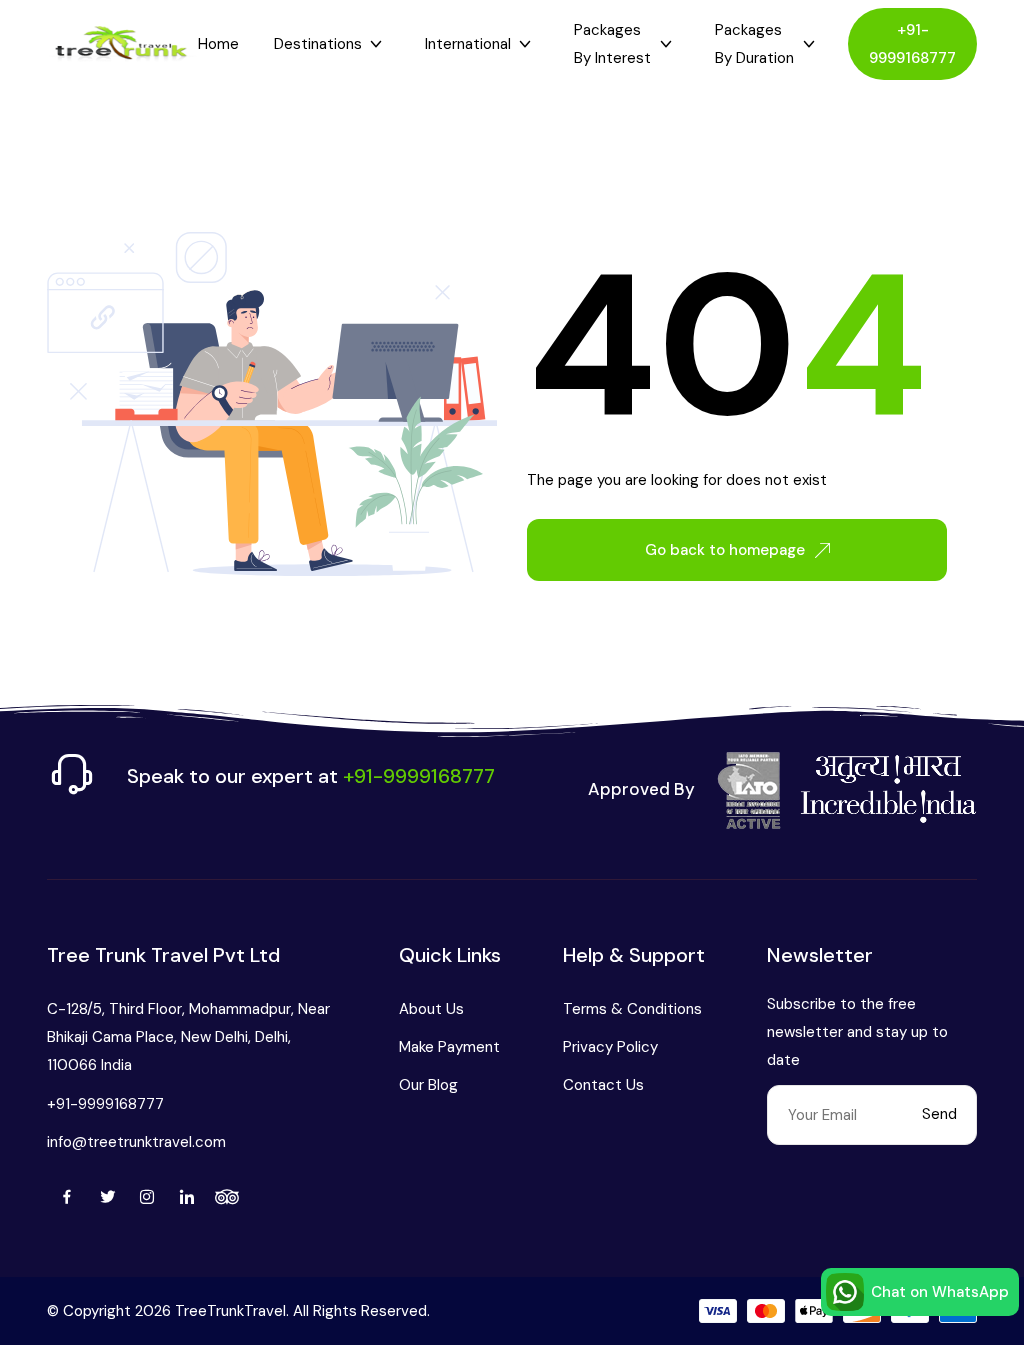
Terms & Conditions (632, 1009)
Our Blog (428, 1085)
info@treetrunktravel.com (136, 1142)
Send (939, 1114)
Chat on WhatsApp (940, 1292)
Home (218, 44)
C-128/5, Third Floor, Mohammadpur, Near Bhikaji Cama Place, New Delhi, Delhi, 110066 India (188, 1037)
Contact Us (603, 1085)
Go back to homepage (725, 550)
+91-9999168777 (912, 44)
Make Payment (449, 1047)
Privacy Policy (610, 1047)
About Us (431, 1009)
